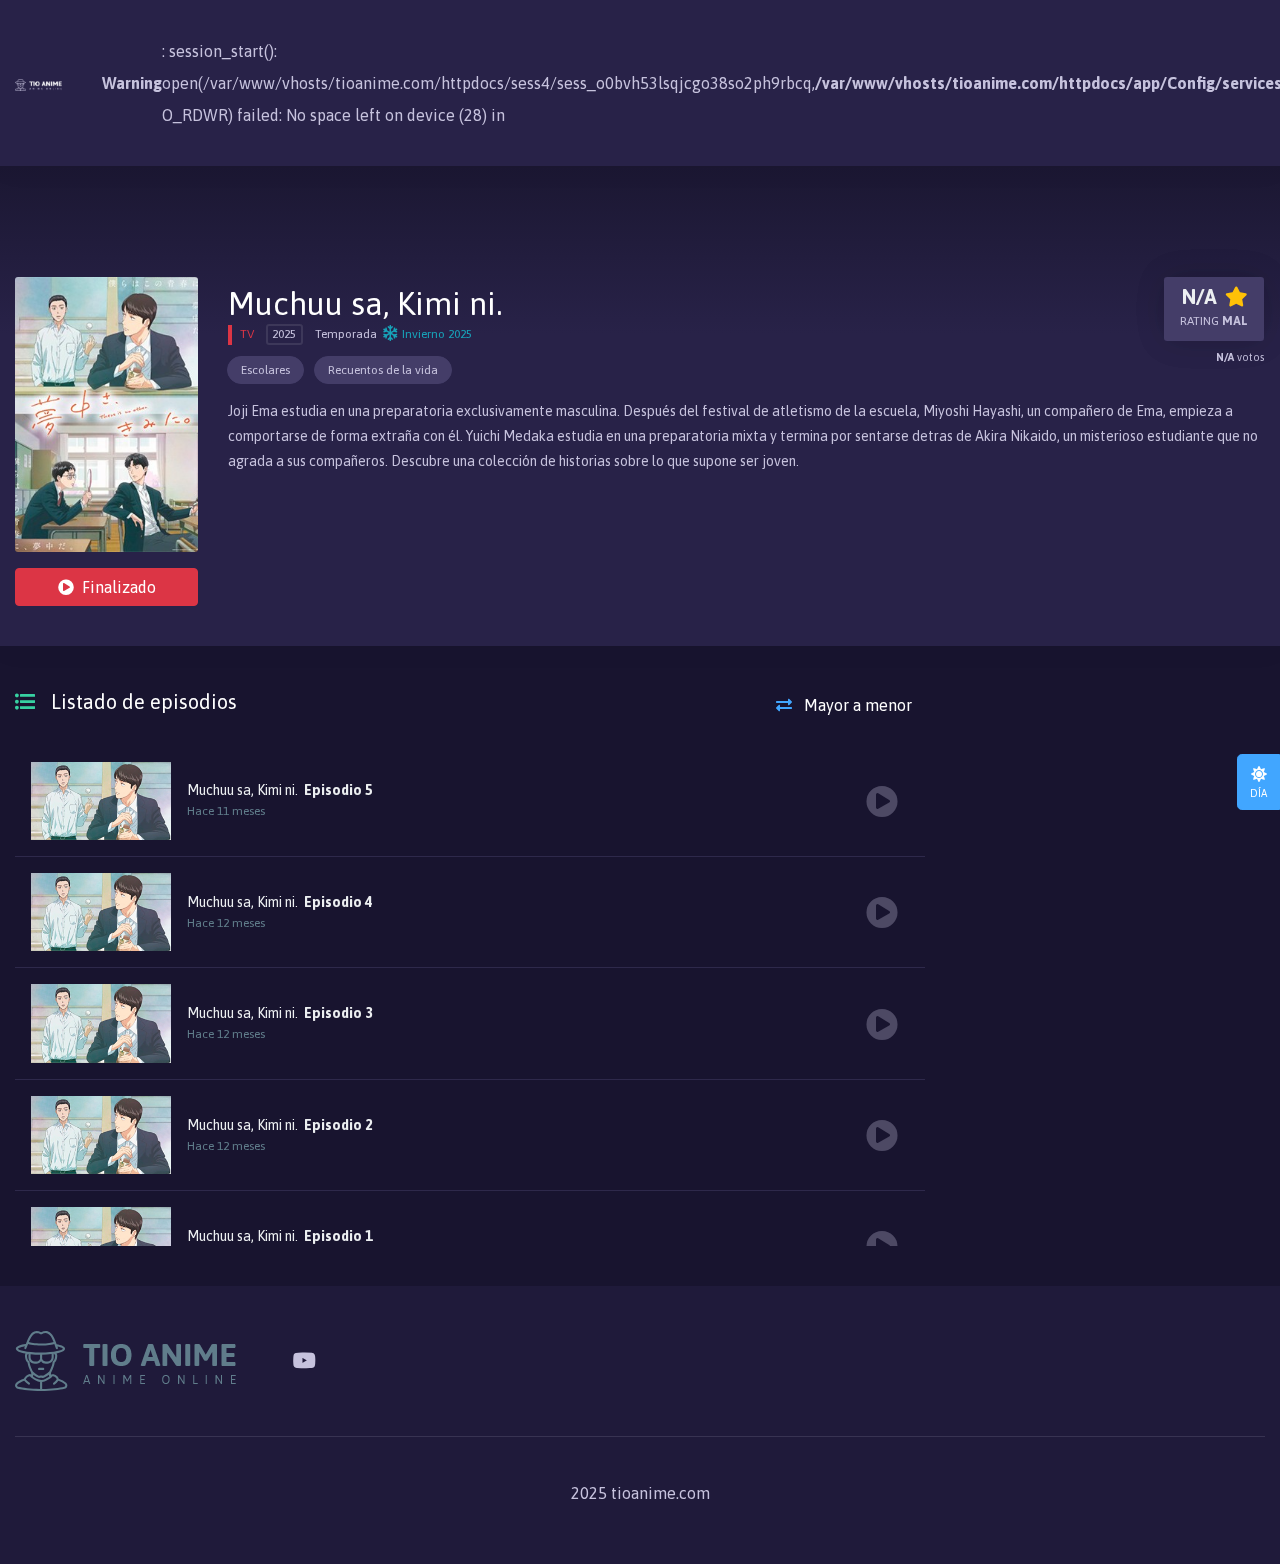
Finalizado (119, 587)
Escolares (265, 370)
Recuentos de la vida (383, 370)
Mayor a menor (856, 705)
